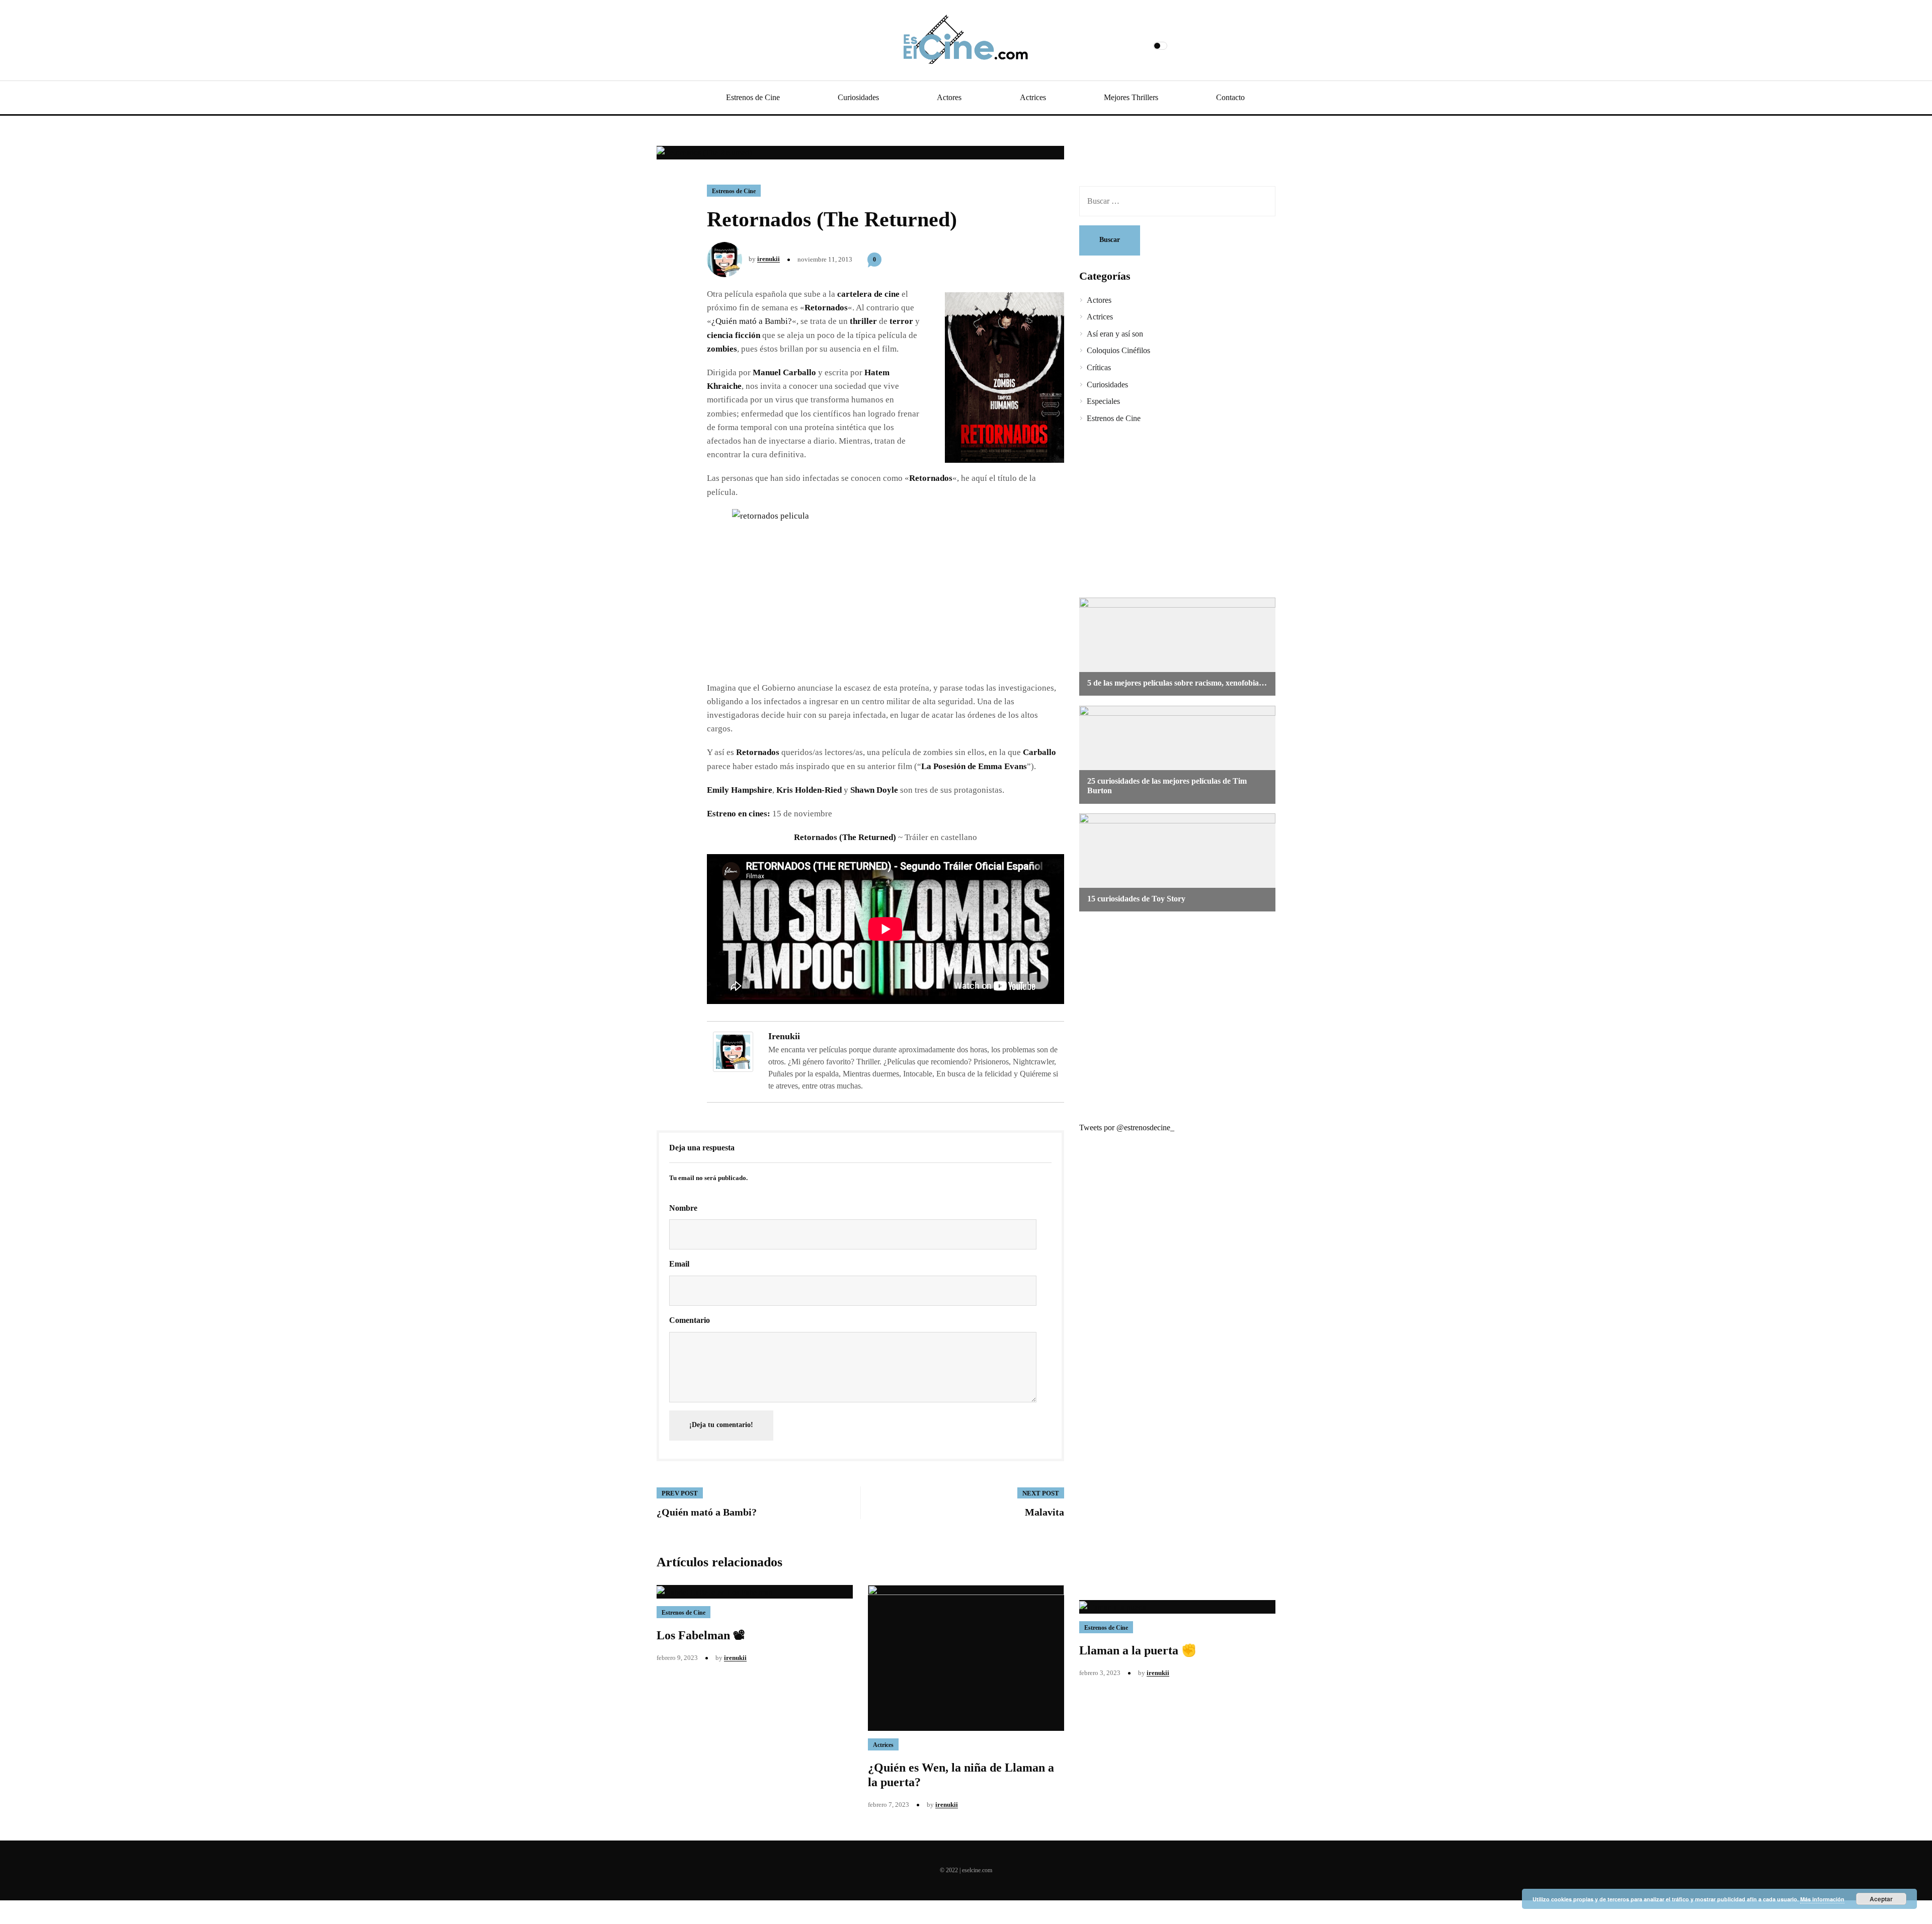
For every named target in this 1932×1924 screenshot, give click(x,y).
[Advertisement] (1170, 512)
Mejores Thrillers (1131, 97)
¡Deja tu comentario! (721, 1425)
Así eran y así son (1115, 334)
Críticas (1099, 367)
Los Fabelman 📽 (701, 1635)
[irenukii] (733, 1051)
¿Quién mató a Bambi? (752, 321)
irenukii (769, 259)
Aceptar (1881, 1899)
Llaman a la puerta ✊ (1138, 1650)
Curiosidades (858, 97)
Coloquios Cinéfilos (1118, 350)
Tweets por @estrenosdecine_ (1127, 1127)
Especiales (1103, 401)
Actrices (1033, 97)
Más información (1822, 1899)
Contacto (1230, 97)
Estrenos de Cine (753, 97)
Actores (949, 97)
